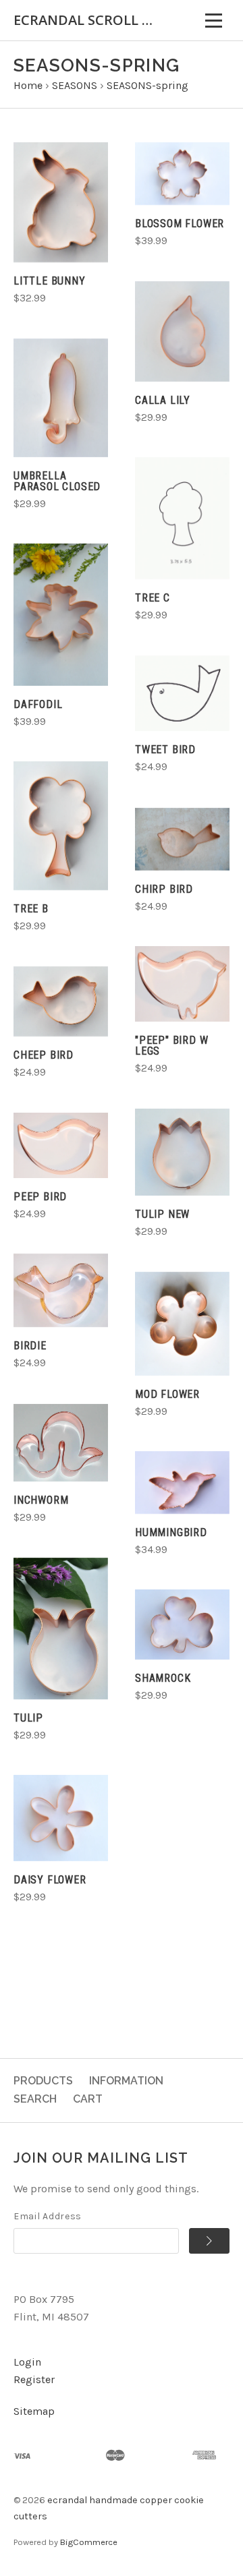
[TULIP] (61, 1629)
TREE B (31, 909)
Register (34, 2379)
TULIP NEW (162, 1214)
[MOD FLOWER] (182, 1324)
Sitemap (34, 2411)
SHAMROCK (163, 1678)
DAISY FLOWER (50, 1880)
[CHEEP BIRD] (61, 1002)
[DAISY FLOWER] (61, 1818)
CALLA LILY (163, 400)
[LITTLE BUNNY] (61, 202)
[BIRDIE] (61, 1291)
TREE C (153, 598)
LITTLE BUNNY (50, 281)
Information (126, 2081)
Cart (88, 2099)
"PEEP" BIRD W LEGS (171, 1046)
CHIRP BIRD (164, 889)
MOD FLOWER (167, 1394)
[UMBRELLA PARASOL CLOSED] (61, 398)
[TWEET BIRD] (182, 694)
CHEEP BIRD (44, 1055)
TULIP (28, 1718)
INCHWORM (41, 1500)
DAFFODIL (38, 704)
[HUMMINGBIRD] (182, 1483)
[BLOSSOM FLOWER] (182, 174)
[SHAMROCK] (182, 1624)
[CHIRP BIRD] (182, 839)
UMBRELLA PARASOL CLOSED (57, 481)
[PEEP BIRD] (61, 1145)
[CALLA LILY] (182, 331)
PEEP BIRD (40, 1197)
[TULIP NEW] (182, 1152)
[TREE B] (61, 826)
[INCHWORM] (61, 1443)
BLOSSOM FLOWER (180, 224)
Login (27, 2362)
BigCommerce (89, 2542)
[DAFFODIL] (61, 615)
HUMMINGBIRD (171, 1532)
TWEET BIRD (165, 750)
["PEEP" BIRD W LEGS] (182, 984)
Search (35, 2099)
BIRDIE (30, 1346)
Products (43, 2081)
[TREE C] (182, 518)
